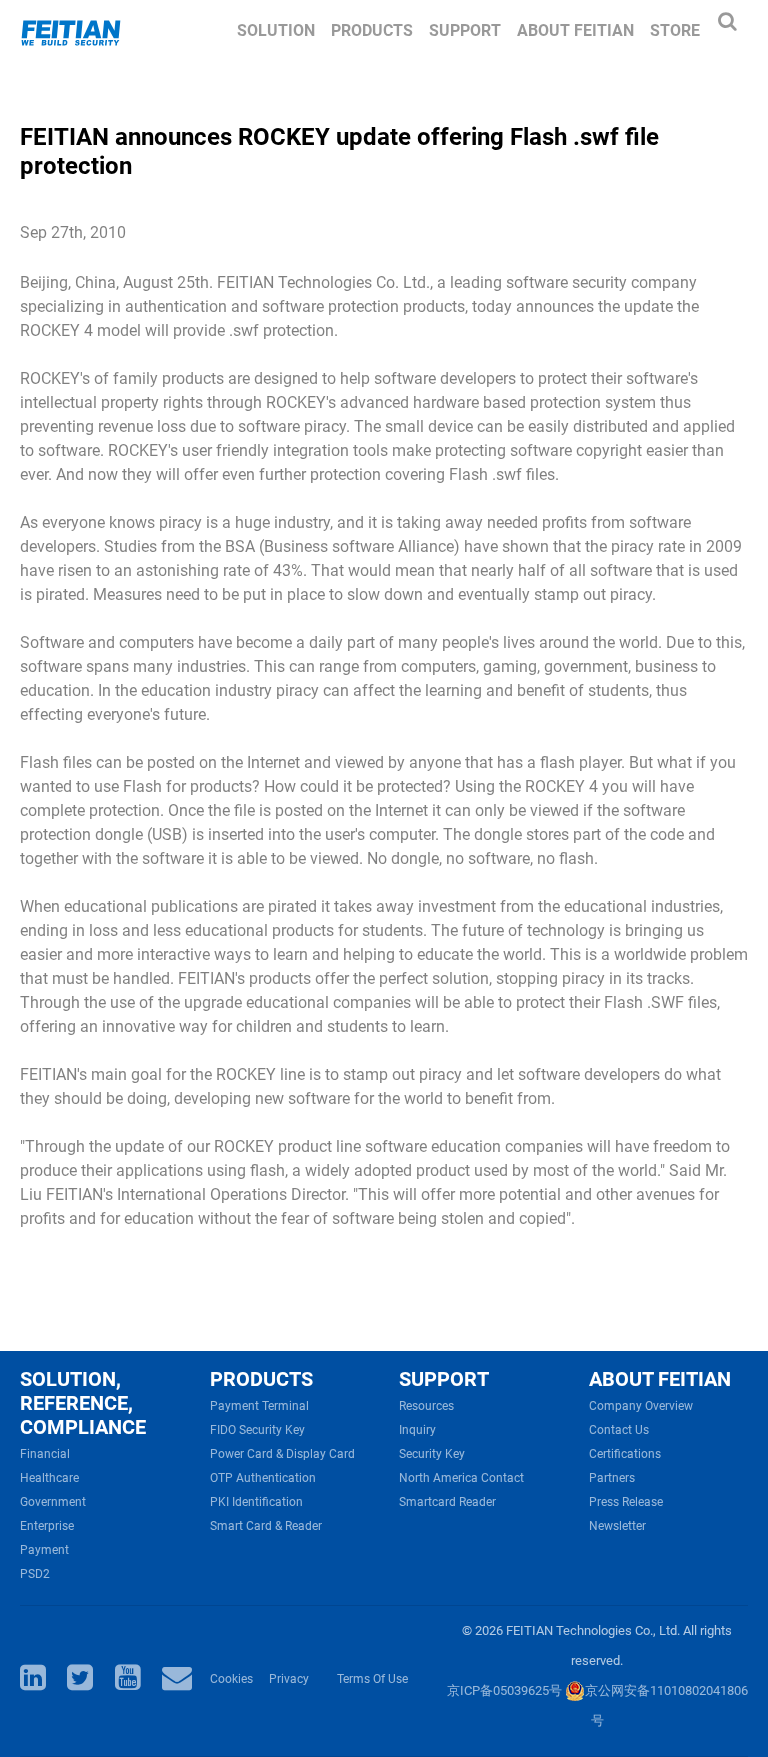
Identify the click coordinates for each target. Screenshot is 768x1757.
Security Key (432, 1454)
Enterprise (47, 1526)
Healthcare (49, 1478)
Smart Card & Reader (266, 1526)
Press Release (626, 1502)
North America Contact (461, 1478)
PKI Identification (256, 1502)
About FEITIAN (575, 30)
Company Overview (641, 1406)
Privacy (283, 1679)
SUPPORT (444, 1379)
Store (675, 30)
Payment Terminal (259, 1406)
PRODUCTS (261, 1379)
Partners (612, 1478)
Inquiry (417, 1430)
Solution (276, 30)
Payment (44, 1550)
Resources (426, 1406)
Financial (45, 1454)
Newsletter (617, 1526)
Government (53, 1502)
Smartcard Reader (447, 1502)
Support (465, 30)
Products (372, 30)
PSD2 (35, 1574)
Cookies (224, 1679)
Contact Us (619, 1430)
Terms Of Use (372, 1679)
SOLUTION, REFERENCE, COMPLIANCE (83, 1403)
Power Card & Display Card (282, 1454)
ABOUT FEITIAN (660, 1379)
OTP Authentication (263, 1478)
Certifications (625, 1454)
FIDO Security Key (257, 1430)
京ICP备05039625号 (504, 1690)
